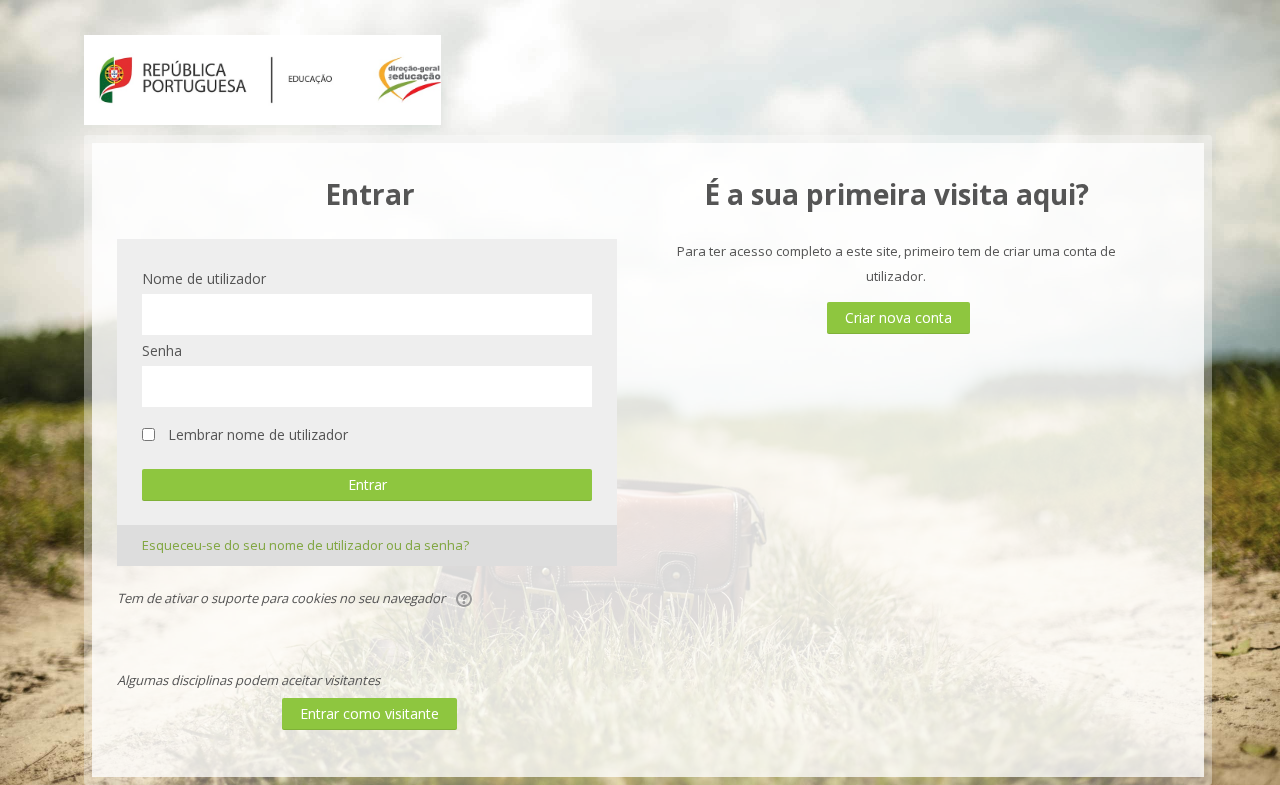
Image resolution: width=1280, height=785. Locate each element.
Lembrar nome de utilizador (258, 434)
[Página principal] (262, 78)
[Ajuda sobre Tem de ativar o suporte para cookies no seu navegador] (465, 598)
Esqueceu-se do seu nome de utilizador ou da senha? (305, 545)
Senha (162, 350)
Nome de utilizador (204, 278)
